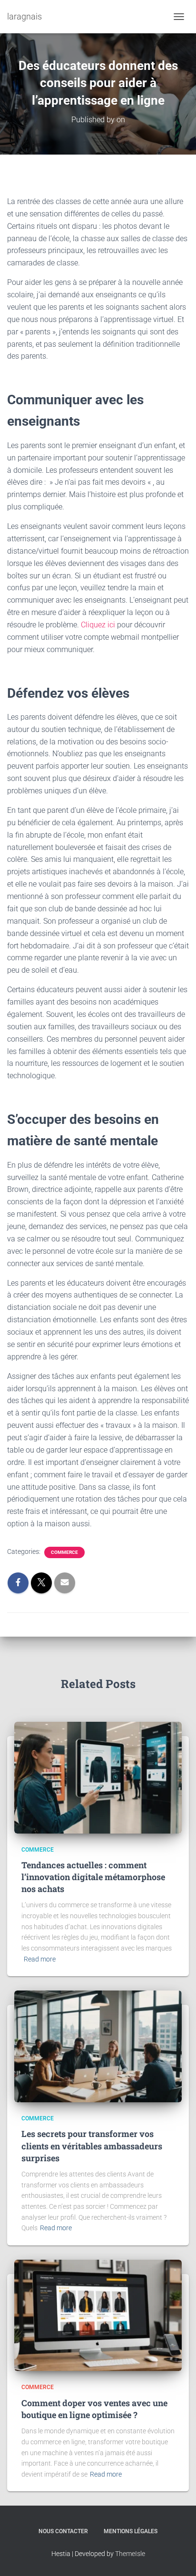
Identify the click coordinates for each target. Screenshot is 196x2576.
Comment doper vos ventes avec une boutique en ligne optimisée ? (94, 2409)
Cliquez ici (99, 625)
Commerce (64, 1552)
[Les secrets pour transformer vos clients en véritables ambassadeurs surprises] (98, 2046)
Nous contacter (63, 2531)
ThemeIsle (130, 2554)
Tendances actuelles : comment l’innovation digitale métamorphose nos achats (93, 1877)
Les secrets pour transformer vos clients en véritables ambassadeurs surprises (92, 2146)
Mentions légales (131, 2531)
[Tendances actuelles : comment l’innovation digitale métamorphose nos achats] (98, 1777)
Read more (40, 1959)
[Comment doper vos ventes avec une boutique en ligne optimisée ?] (98, 2315)
